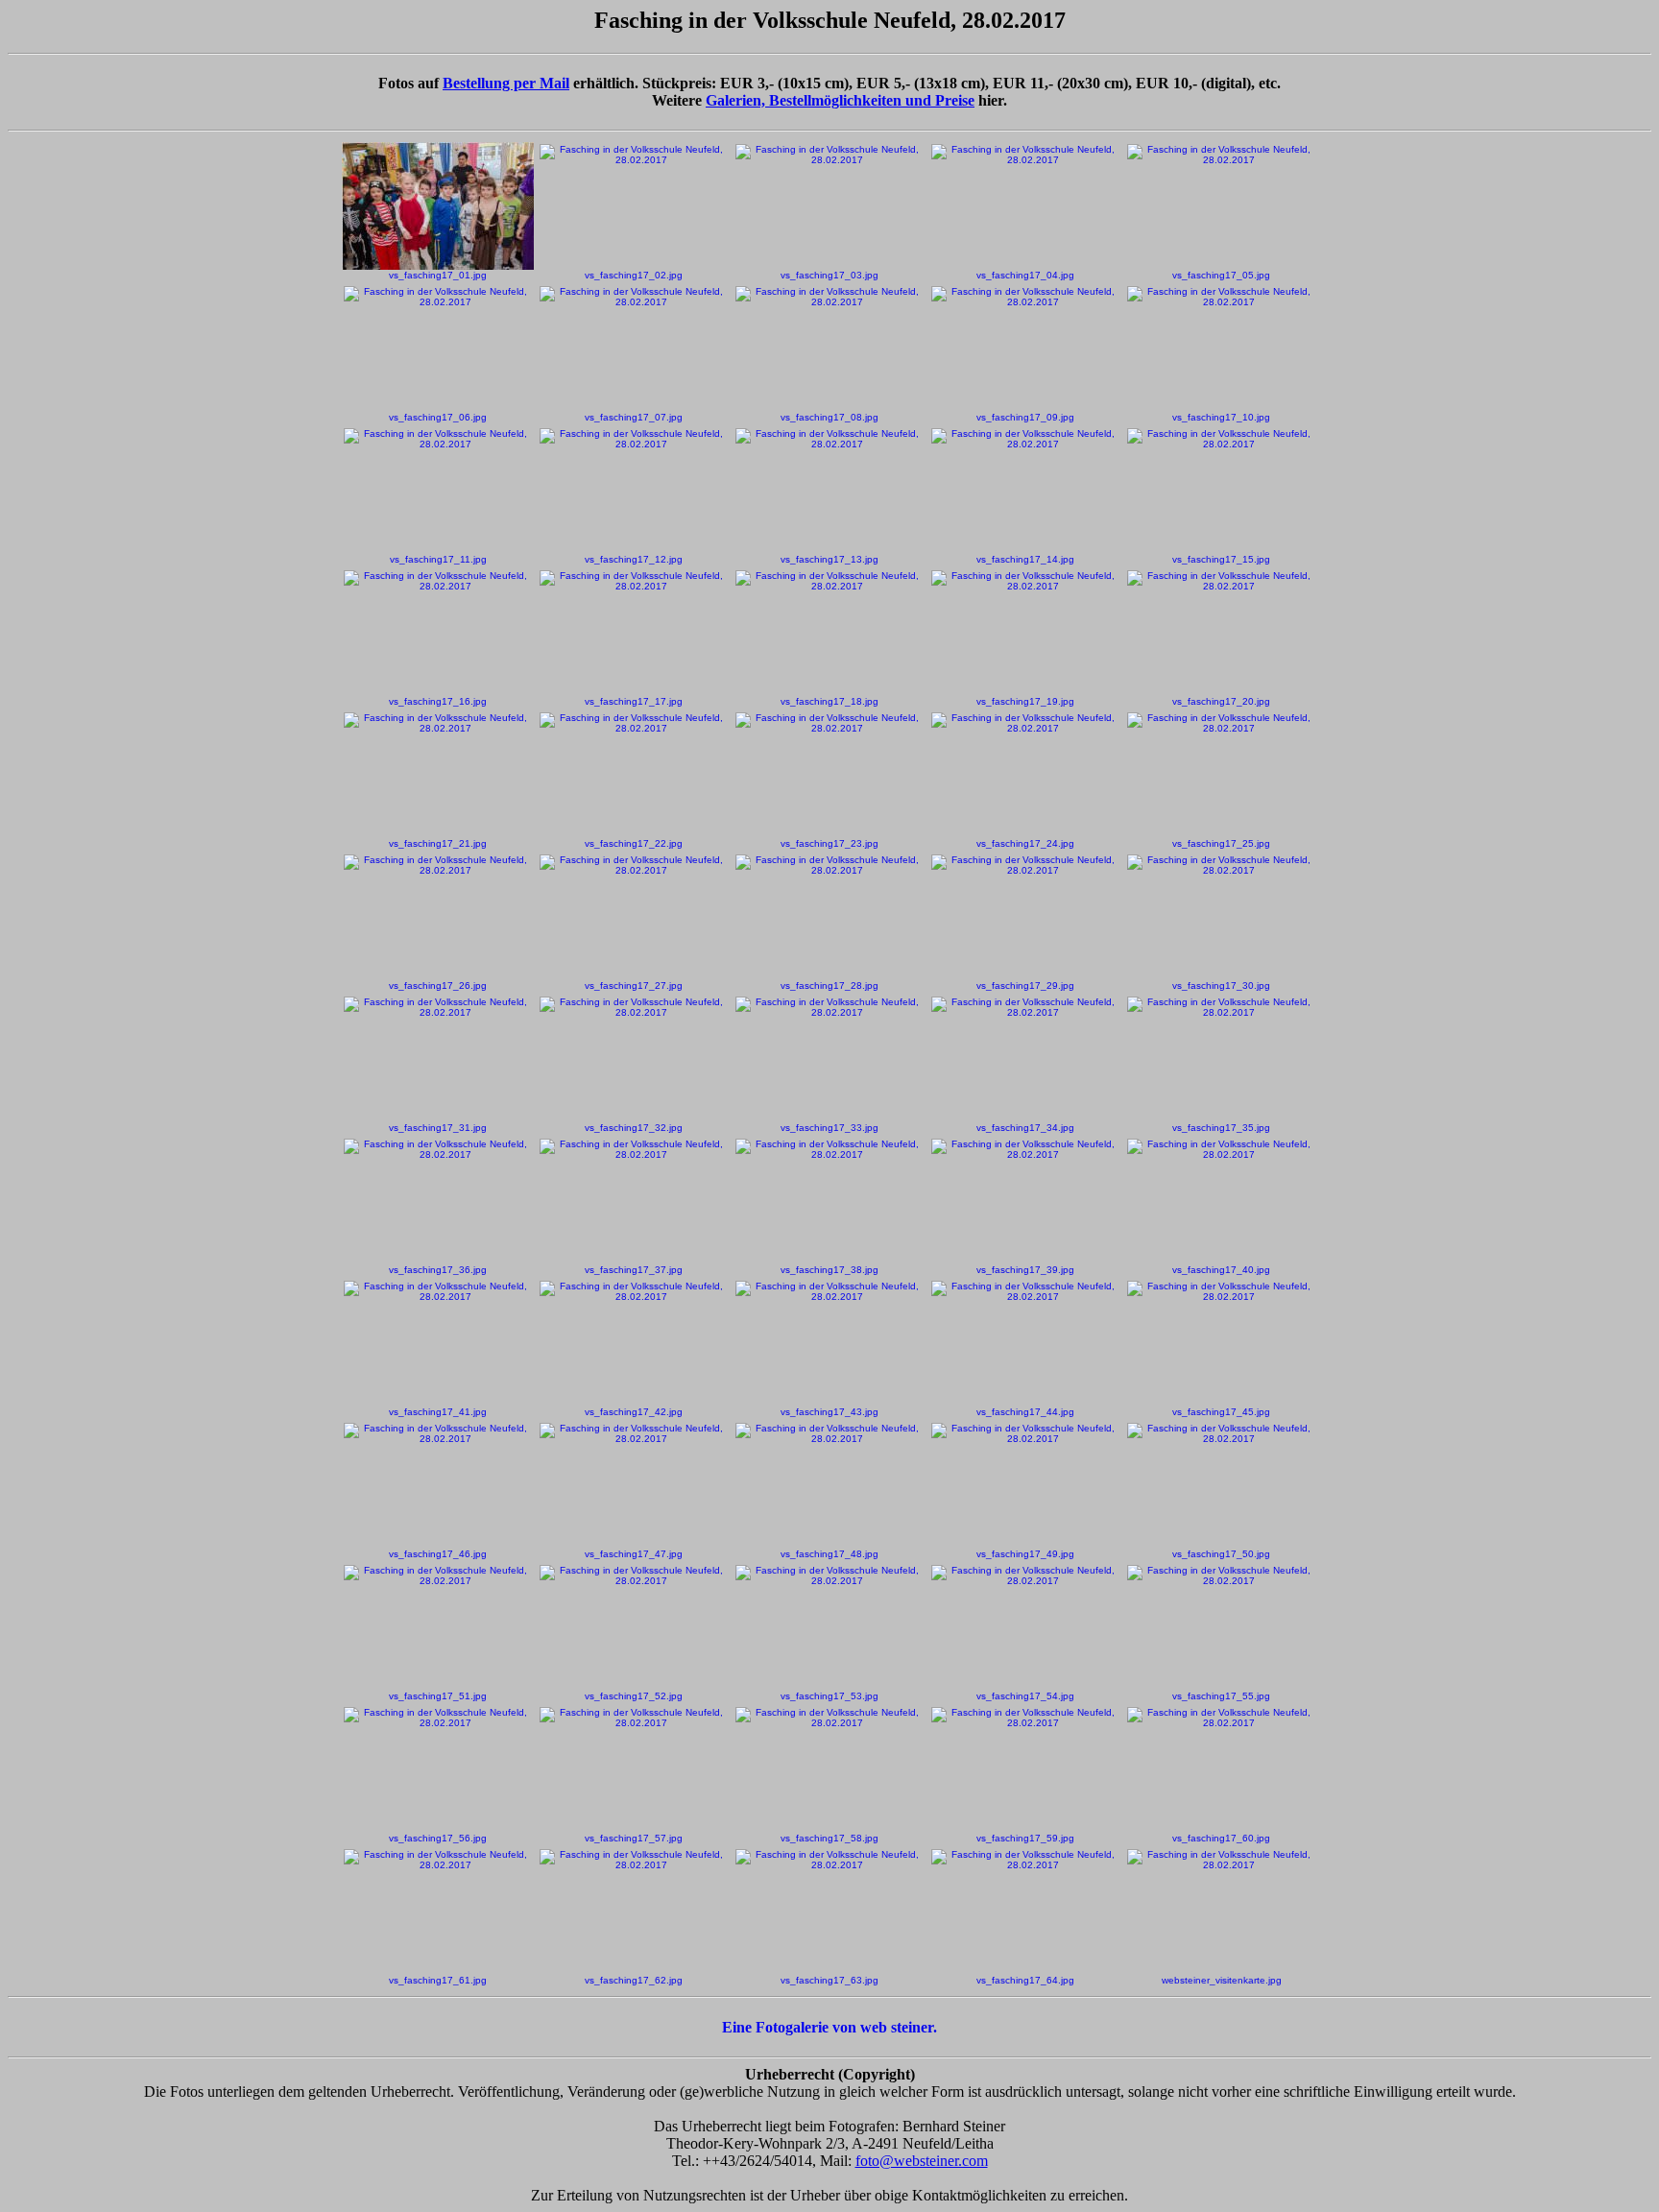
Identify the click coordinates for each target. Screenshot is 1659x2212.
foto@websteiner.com (922, 2161)
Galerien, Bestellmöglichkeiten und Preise (840, 100)
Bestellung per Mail (506, 83)
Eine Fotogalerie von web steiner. (829, 2027)
